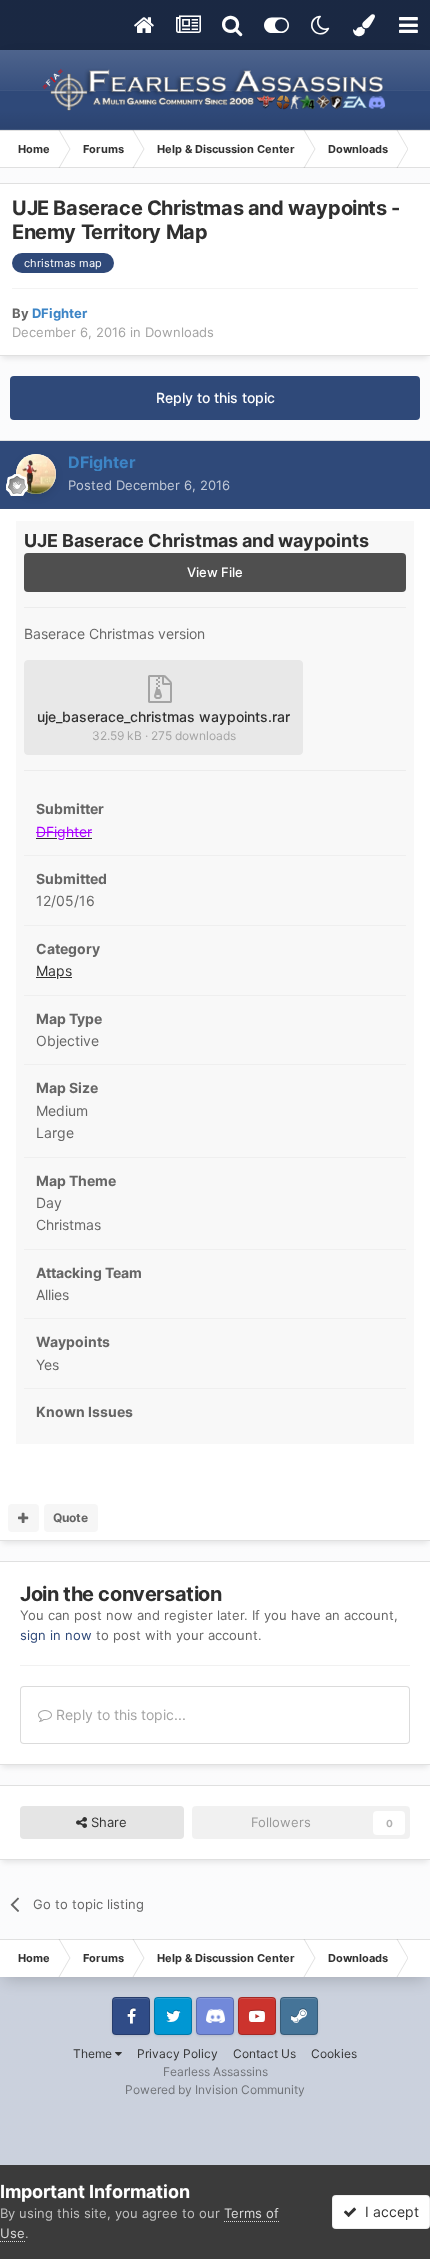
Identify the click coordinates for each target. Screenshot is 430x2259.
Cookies (334, 2053)
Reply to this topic (215, 397)
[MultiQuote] (23, 1518)
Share (107, 1822)
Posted (149, 485)
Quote (70, 1517)
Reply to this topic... (119, 1714)
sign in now (56, 1635)
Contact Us (264, 2053)
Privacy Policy (177, 2053)
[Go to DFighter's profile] (36, 474)
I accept (388, 2211)
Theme (94, 2053)
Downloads (179, 332)
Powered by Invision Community (215, 2089)
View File (215, 572)
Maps (54, 970)
